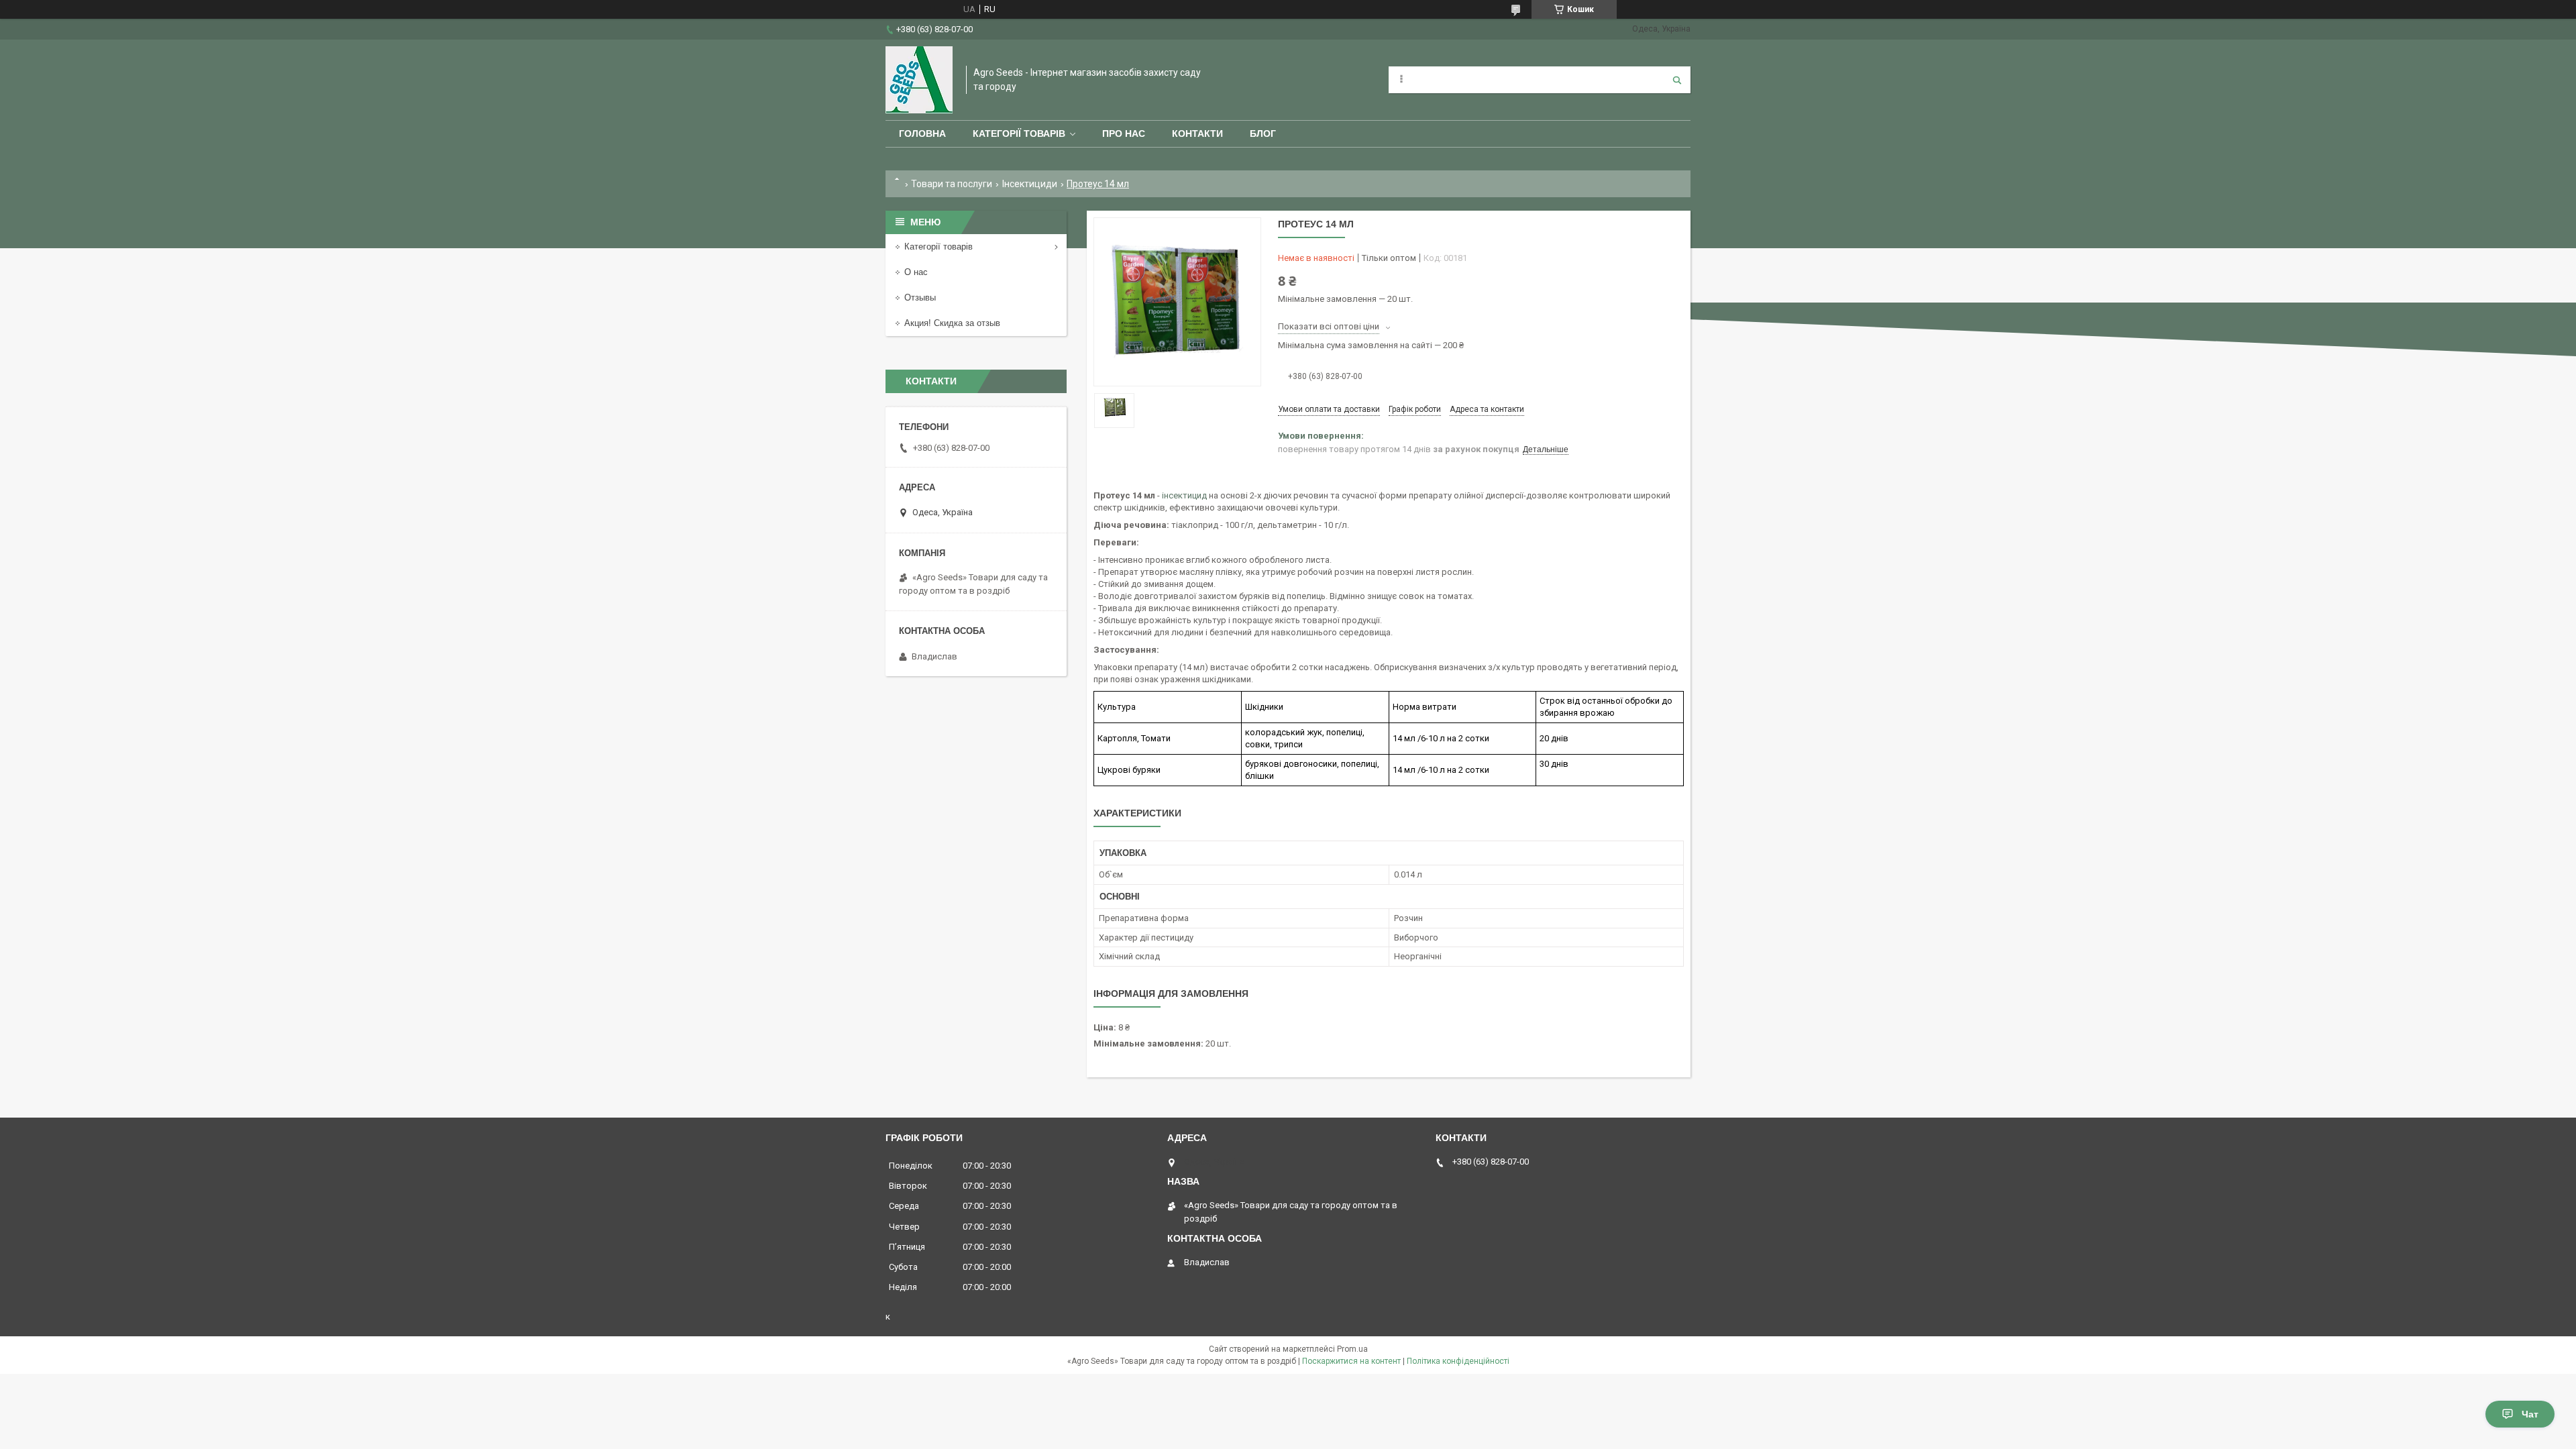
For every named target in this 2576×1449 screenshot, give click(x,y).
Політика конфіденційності (1458, 1361)
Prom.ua (1352, 1349)
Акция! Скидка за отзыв (952, 323)
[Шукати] (1677, 80)
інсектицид (1184, 495)
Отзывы (920, 298)
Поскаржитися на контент (1351, 1361)
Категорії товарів (1019, 133)
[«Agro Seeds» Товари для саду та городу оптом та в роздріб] (919, 80)
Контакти (1197, 133)
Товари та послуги (952, 184)
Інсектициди (1030, 184)
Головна (922, 133)
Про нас (1124, 133)
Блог (1263, 133)
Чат (2530, 1414)
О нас (916, 272)
